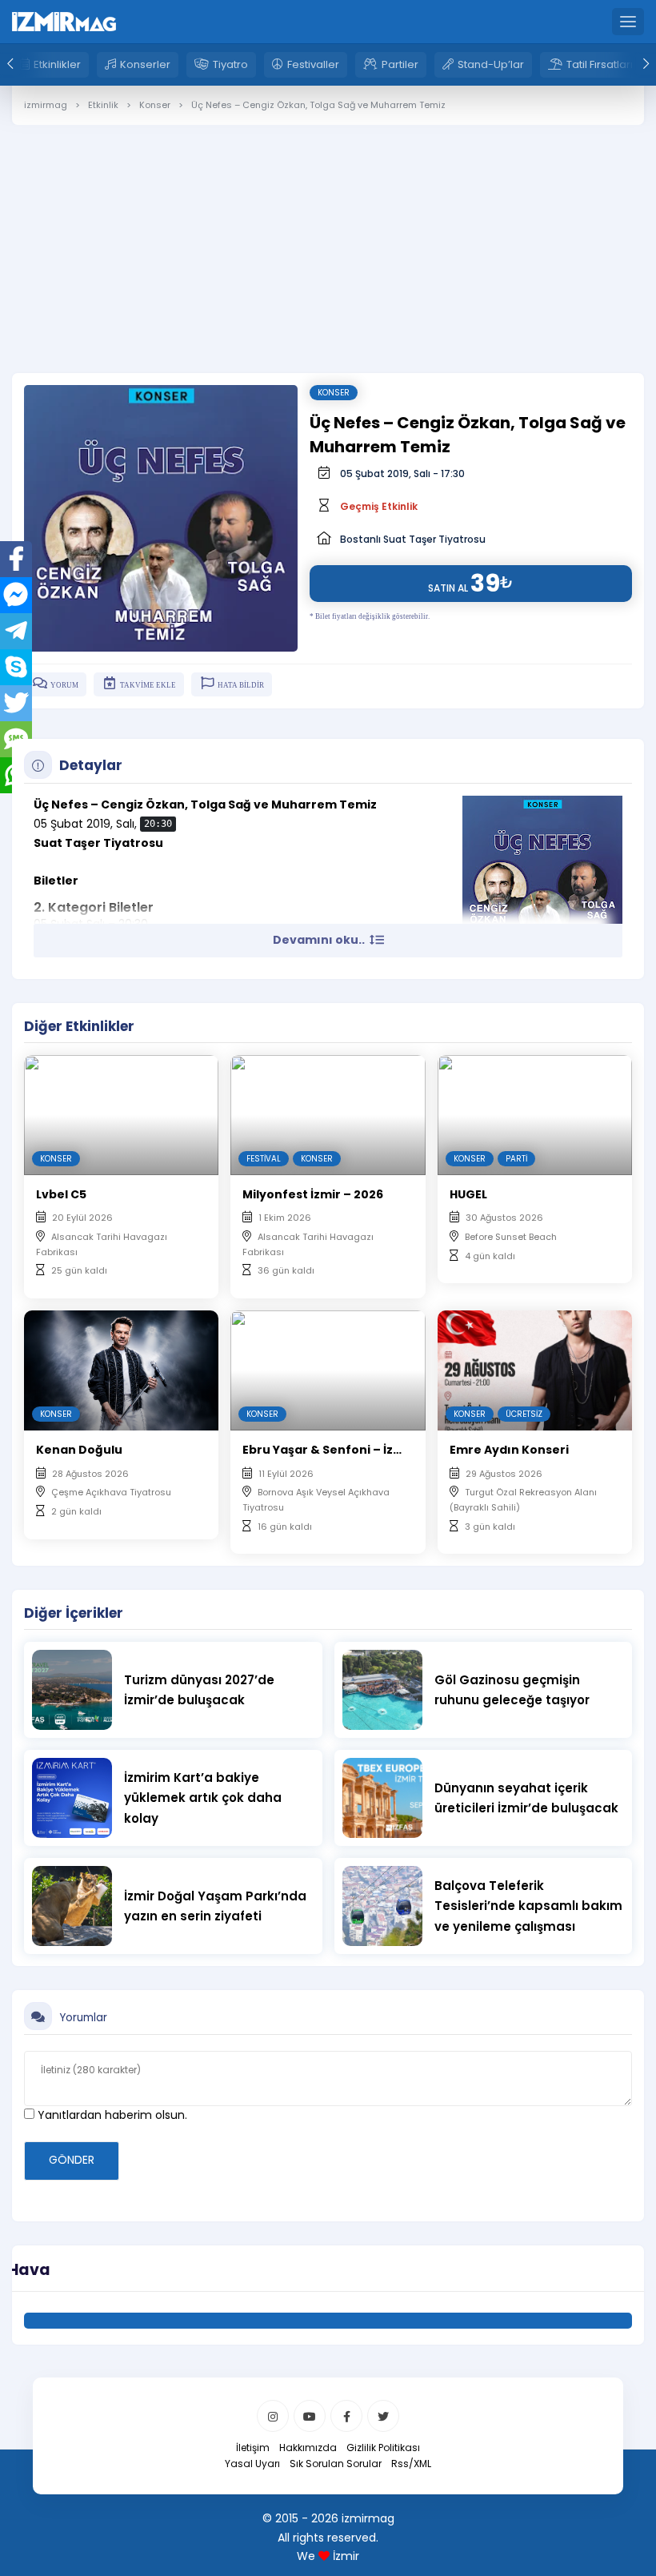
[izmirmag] (64, 21)
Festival (264, 1159)
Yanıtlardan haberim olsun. (111, 2115)
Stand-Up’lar (491, 64)
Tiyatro (230, 64)
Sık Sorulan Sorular (336, 2464)
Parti (516, 1159)
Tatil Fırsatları (600, 64)
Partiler (400, 64)
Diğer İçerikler (74, 1613)
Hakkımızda (308, 2448)
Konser (334, 393)
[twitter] (383, 2416)
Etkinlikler (57, 64)
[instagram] (273, 2416)
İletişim (253, 2448)
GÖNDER (72, 2160)
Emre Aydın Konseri (509, 1450)
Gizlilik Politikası (383, 2448)
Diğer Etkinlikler (79, 1026)
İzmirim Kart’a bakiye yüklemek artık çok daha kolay (203, 1798)
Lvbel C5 (61, 1194)
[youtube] (310, 2416)
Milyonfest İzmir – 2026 (313, 1194)
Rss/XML (411, 2464)
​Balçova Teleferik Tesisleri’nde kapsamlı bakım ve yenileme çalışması (528, 1906)
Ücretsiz (524, 1414)
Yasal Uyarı (252, 2464)
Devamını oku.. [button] (320, 940)
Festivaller (313, 64)
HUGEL (468, 1194)
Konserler (145, 64)
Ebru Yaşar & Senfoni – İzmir (328, 1450)
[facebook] (346, 2416)
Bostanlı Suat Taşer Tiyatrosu (413, 539)
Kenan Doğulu (79, 1450)
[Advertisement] (328, 237)
